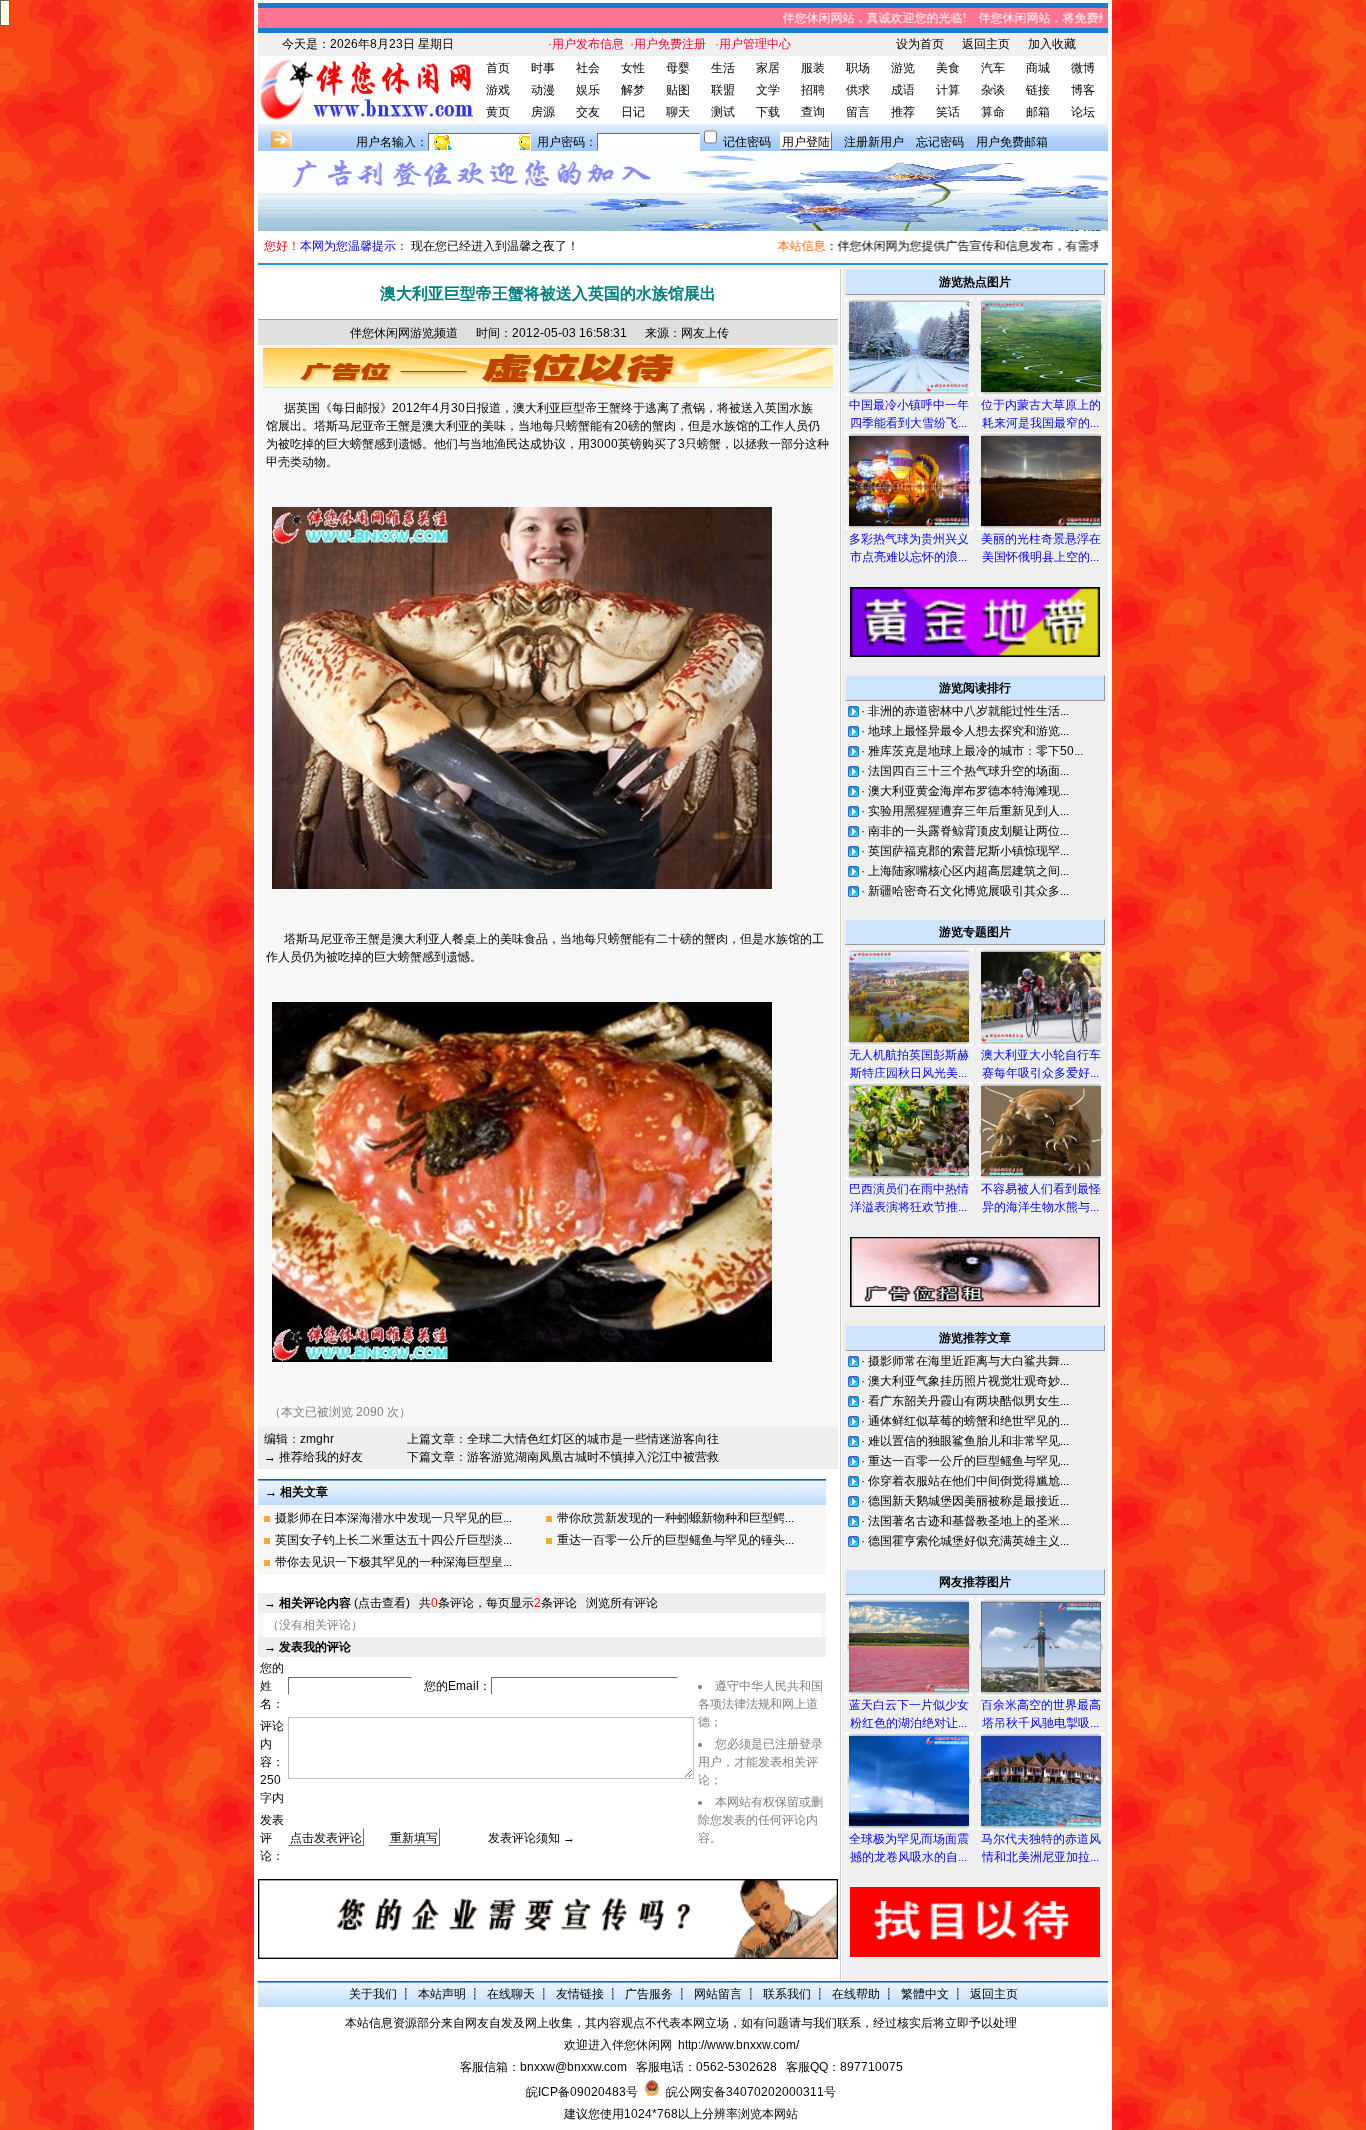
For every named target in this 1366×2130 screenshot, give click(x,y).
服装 (813, 68)
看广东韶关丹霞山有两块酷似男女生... (968, 1401)
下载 (768, 112)
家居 (768, 68)
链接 (1038, 90)
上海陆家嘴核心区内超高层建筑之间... (968, 871)
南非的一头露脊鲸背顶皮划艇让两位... (968, 831)
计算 (948, 90)
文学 (768, 90)
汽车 (993, 68)
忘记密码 (940, 142)
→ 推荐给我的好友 (313, 1457)
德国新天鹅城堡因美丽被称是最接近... (968, 1501)
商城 (1038, 68)
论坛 (1083, 112)
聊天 (678, 112)
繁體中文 (925, 1994)
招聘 (813, 90)
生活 (723, 68)
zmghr (317, 1439)
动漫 (543, 90)
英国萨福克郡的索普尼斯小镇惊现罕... (968, 851)
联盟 (723, 90)
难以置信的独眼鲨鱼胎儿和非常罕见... (968, 1441)
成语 (903, 90)
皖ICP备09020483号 (582, 2092)
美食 (948, 68)
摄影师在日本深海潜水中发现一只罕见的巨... (393, 1518)
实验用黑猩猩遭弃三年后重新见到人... (968, 811)
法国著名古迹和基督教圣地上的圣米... (968, 1521)
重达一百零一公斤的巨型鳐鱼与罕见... (968, 1461)
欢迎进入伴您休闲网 (618, 2045)
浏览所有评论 (622, 1603)
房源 (543, 112)
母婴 (678, 68)
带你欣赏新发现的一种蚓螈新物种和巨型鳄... (675, 1518)
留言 (858, 112)
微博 (1083, 68)
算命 (993, 112)
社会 (588, 68)
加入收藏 (1052, 44)
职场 (858, 68)
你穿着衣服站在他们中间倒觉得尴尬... (968, 1481)
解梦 (633, 90)
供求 (858, 90)
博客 (1083, 90)
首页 (498, 68)
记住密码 (747, 142)
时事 (543, 68)
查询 (813, 112)
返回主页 (986, 44)
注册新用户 (874, 142)
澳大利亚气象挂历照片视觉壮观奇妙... (968, 1381)
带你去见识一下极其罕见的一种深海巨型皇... (393, 1562)
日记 (633, 112)
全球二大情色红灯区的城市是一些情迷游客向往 (593, 1439)
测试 (723, 112)
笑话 (948, 112)
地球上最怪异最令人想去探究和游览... (968, 731)
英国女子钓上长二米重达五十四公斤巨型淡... (393, 1540)
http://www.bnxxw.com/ (738, 2045)
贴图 (678, 90)
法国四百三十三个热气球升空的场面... (968, 771)
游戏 (498, 90)
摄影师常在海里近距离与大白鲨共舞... (968, 1361)
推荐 (903, 112)
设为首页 (920, 44)
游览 (903, 68)
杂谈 (993, 90)
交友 (588, 112)
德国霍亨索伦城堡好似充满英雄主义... (968, 1541)
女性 (633, 68)
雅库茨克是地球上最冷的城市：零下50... (975, 751)
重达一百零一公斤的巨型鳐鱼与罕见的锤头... (675, 1540)
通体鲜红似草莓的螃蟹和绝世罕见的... (968, 1421)
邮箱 (1038, 112)
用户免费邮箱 (1012, 142)
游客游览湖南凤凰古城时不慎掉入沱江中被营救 (593, 1457)
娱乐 (588, 90)
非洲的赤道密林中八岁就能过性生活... (968, 711)
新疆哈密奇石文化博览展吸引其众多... (968, 891)
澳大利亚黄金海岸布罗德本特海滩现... (968, 791)
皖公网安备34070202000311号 (751, 2092)
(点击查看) (344, 1603)
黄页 (498, 112)
